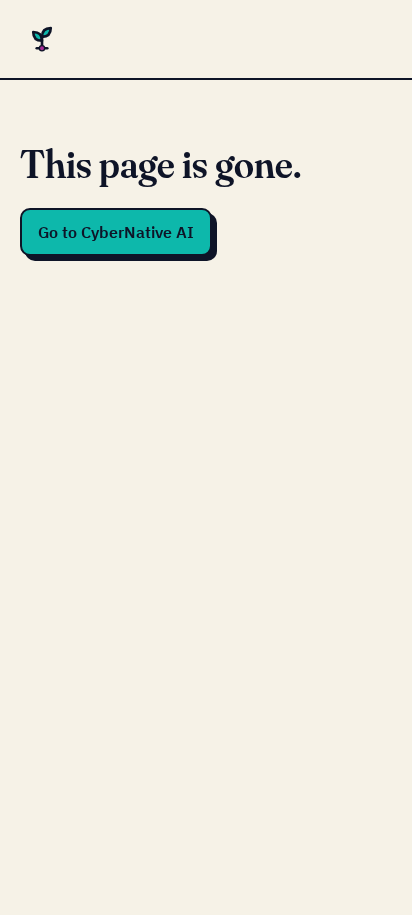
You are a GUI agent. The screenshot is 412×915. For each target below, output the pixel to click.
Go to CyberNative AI (116, 232)
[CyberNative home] (42, 39)
